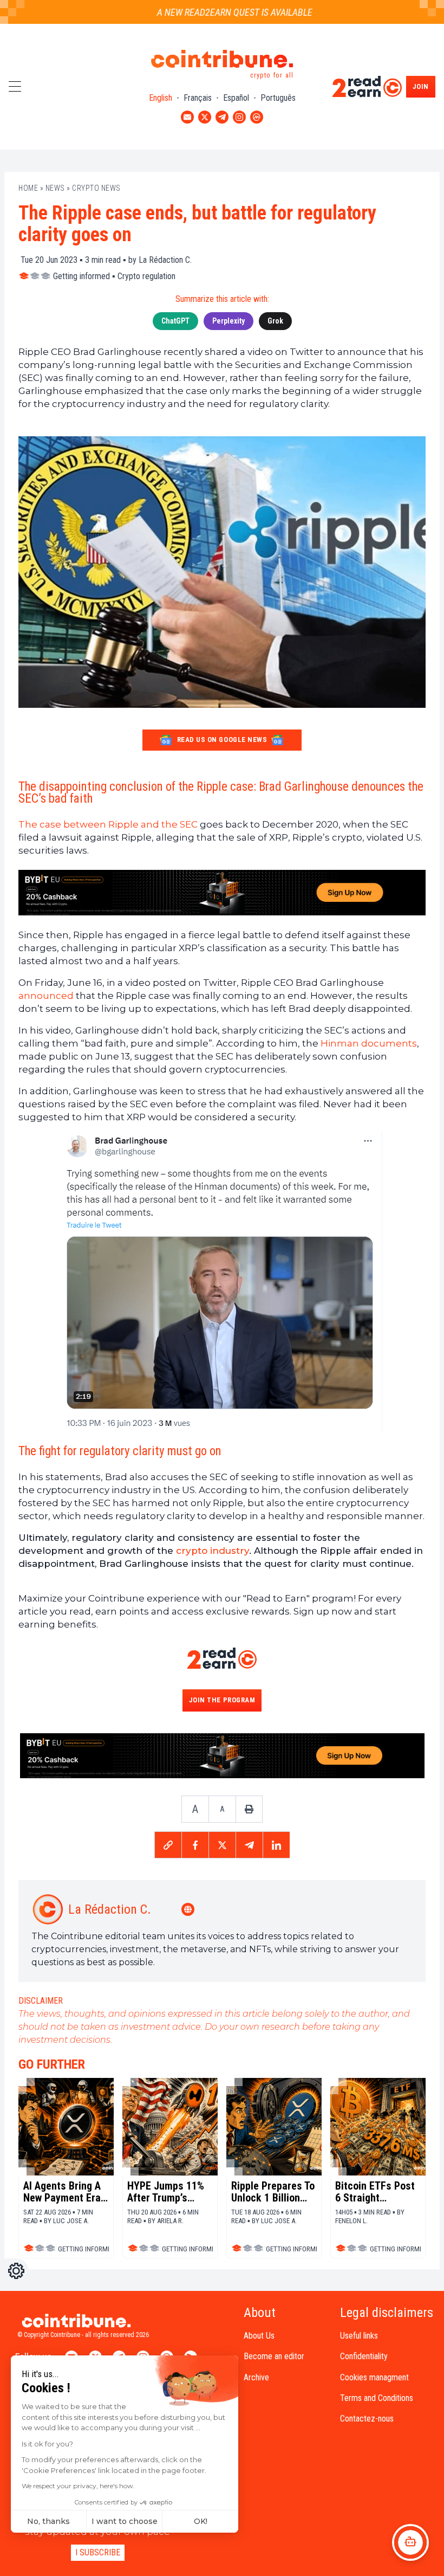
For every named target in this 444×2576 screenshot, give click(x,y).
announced (46, 996)
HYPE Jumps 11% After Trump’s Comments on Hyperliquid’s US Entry (166, 2192)
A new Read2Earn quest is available (215, 12)
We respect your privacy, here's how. (78, 2486)
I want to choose (125, 2521)
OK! (201, 2521)
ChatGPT (175, 321)
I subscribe (98, 2552)
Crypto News (96, 188)
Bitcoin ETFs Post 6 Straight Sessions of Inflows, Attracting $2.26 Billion (376, 2192)
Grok (275, 321)
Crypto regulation (146, 276)
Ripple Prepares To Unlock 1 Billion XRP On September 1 (273, 2192)
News (55, 188)
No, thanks (48, 2521)
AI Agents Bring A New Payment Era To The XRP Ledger (65, 2192)
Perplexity (228, 321)
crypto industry (213, 1551)
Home (28, 188)
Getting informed (81, 276)
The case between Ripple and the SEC (108, 824)
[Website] (189, 1909)
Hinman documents (369, 1043)
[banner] (222, 893)
